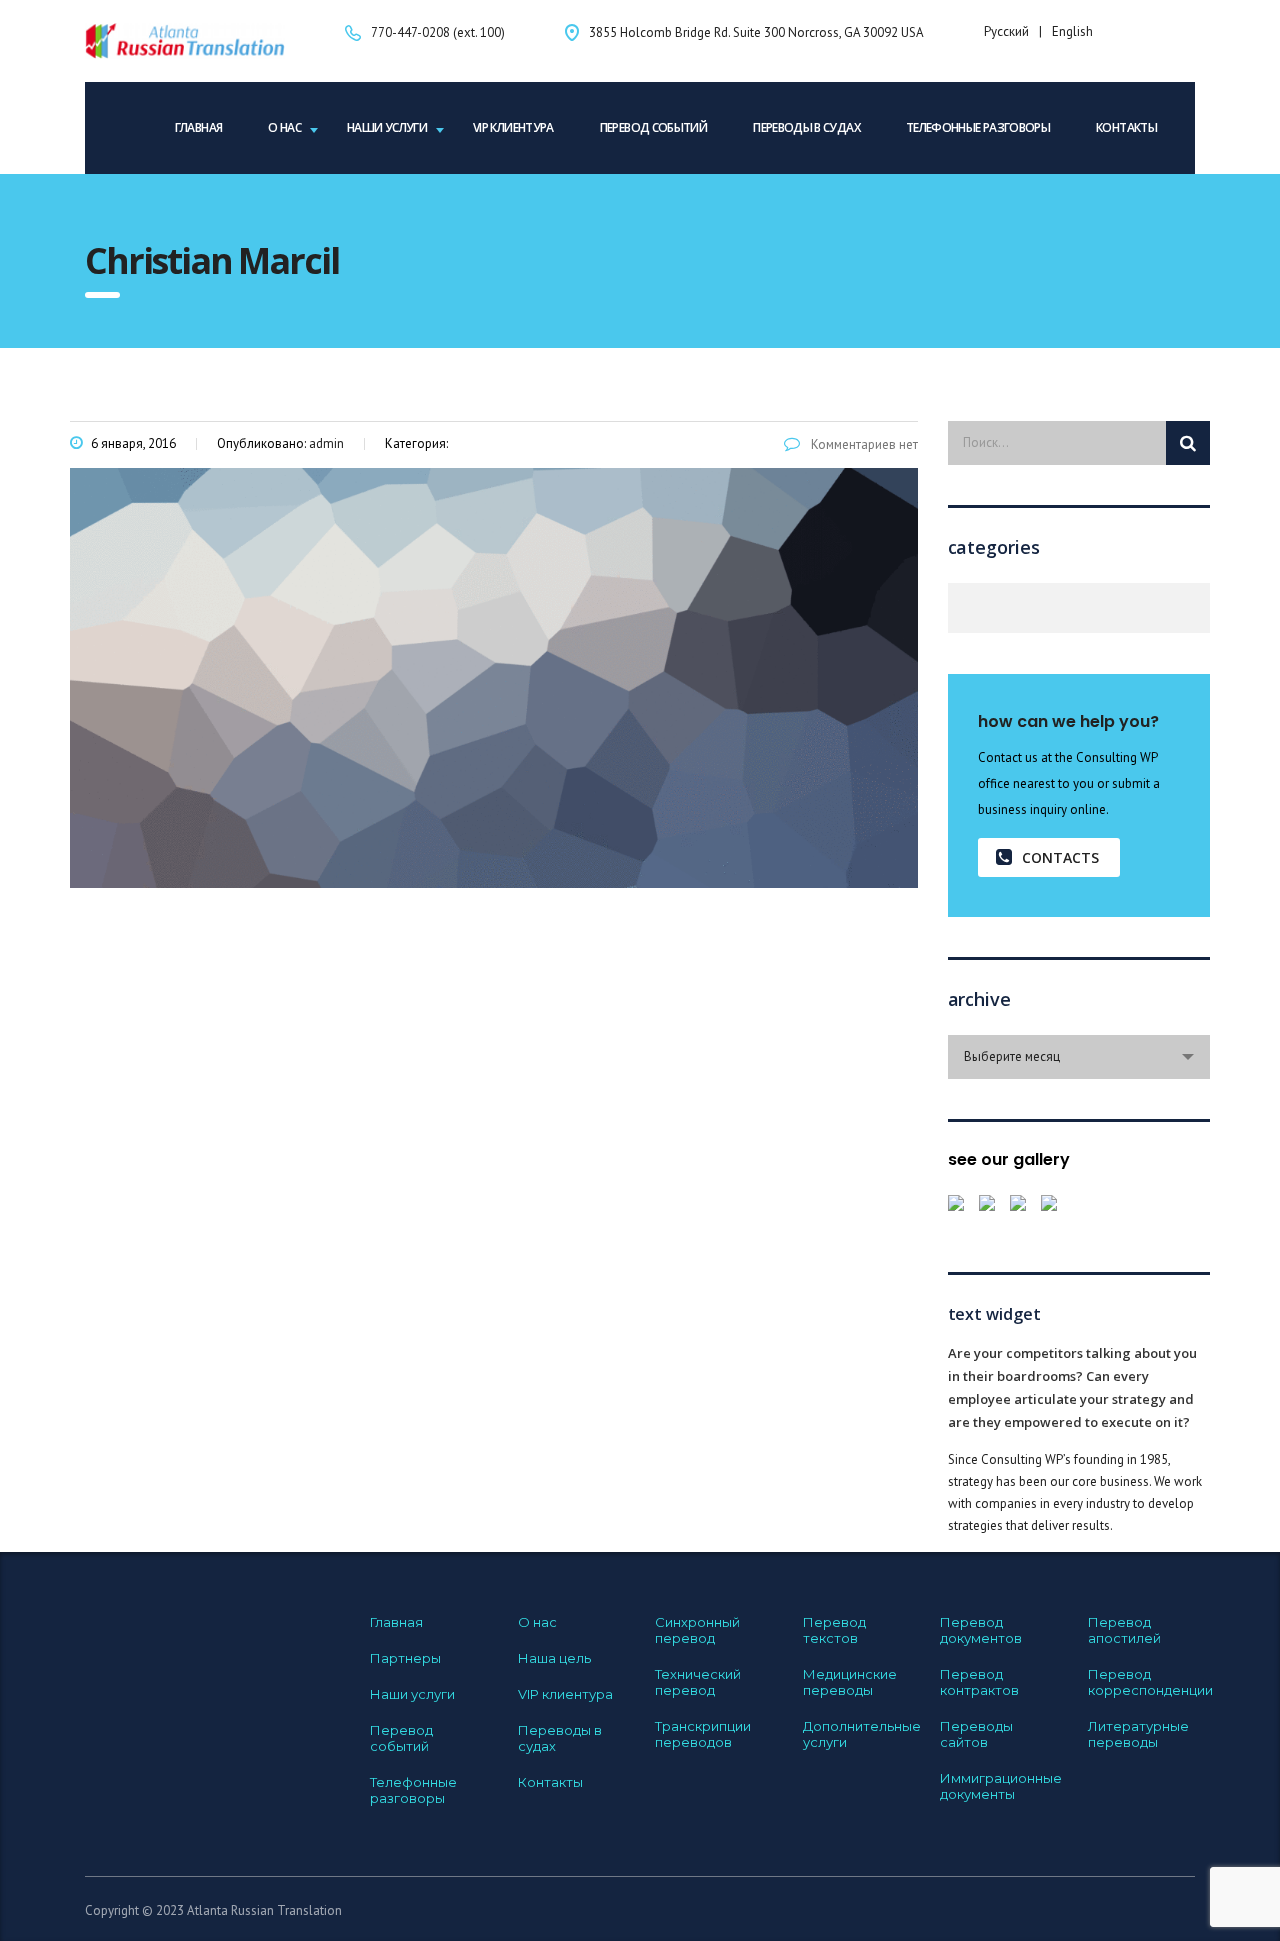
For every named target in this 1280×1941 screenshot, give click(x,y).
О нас (284, 127)
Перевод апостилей (1124, 1630)
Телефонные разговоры (978, 127)
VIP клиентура (513, 127)
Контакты (1126, 127)
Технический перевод (698, 1682)
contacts (1060, 857)
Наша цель (554, 1658)
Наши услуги (387, 127)
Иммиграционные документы (1001, 1786)
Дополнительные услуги (862, 1734)
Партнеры (405, 1658)
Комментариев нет (863, 444)
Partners (959, 608)
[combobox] (1079, 1057)
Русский (1006, 31)
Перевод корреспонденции (1150, 1682)
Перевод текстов (834, 1630)
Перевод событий (653, 127)
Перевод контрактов (979, 1682)
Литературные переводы (1138, 1734)
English (1072, 31)
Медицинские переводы (850, 1682)
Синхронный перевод (697, 1630)
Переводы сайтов (976, 1734)
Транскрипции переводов (703, 1734)
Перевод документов (981, 1630)
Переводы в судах (806, 127)
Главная (199, 127)
